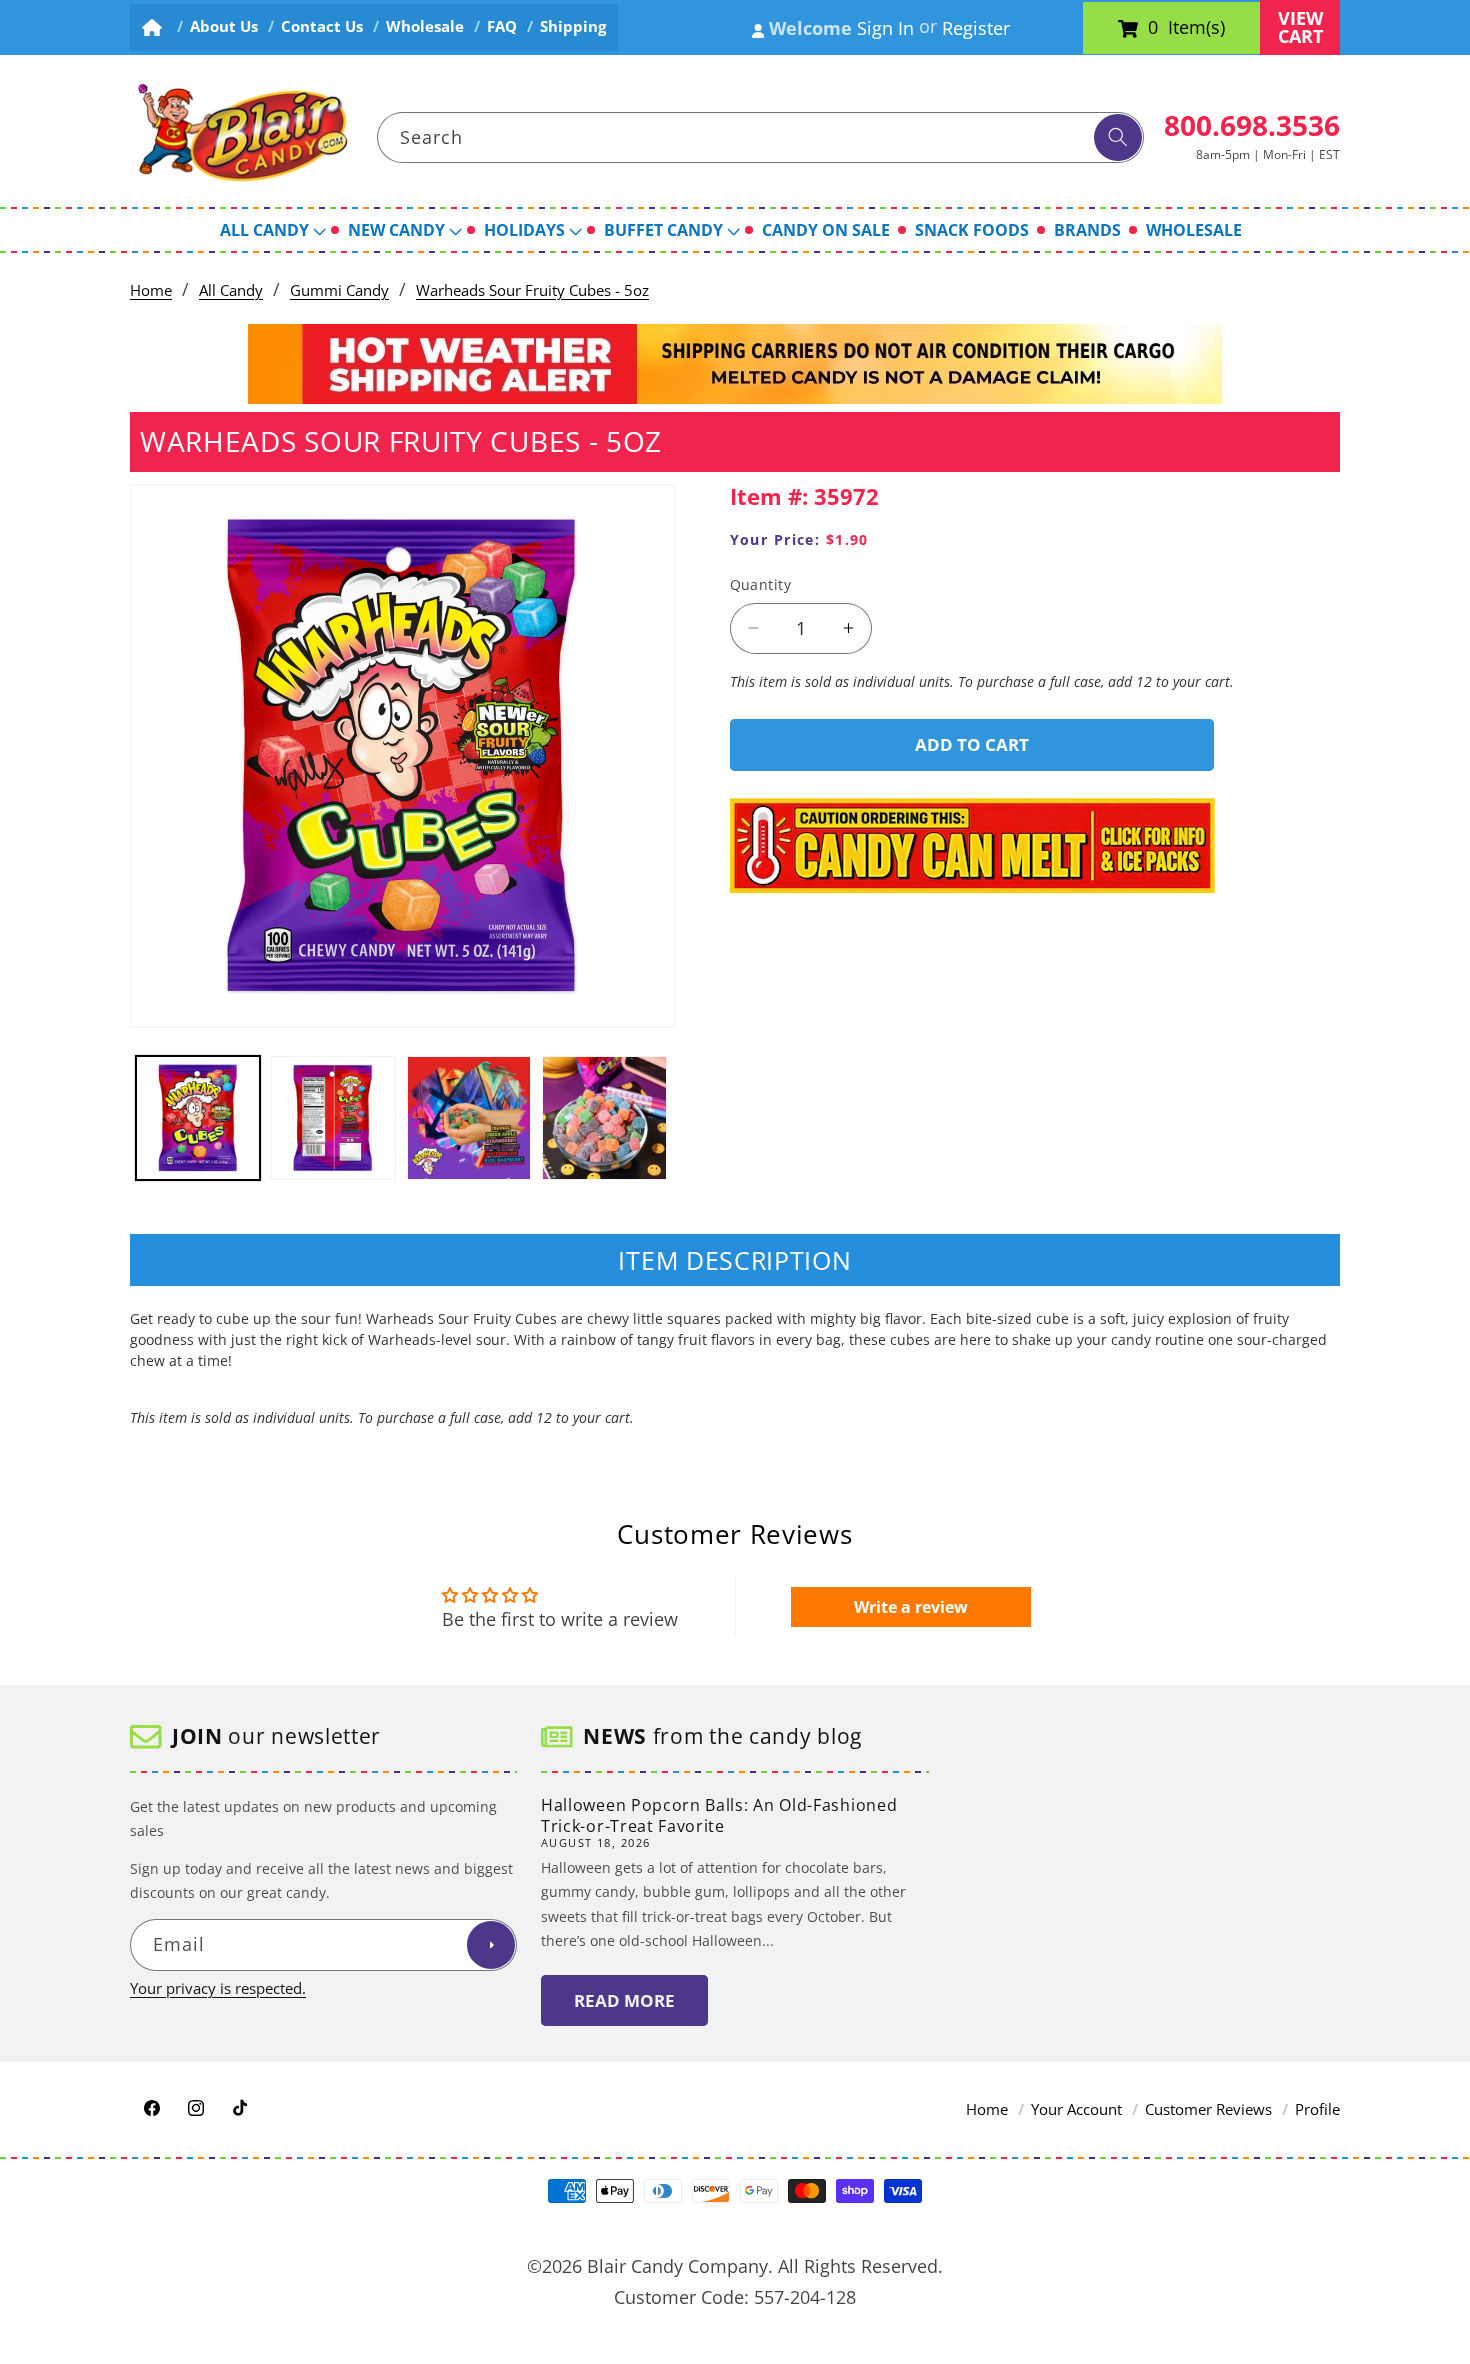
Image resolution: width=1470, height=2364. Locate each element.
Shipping (573, 26)
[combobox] (761, 138)
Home (151, 290)
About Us (224, 26)
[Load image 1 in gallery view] (198, 1118)
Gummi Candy (339, 290)
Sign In (885, 28)
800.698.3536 (1252, 125)
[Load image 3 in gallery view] (469, 1118)
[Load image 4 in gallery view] (604, 1118)
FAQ (502, 26)
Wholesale (425, 26)
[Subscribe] (491, 1946)
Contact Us (322, 26)
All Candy (231, 290)
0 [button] (1153, 28)
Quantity (761, 584)
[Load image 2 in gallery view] (333, 1118)
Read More (624, 2000)
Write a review (911, 1607)
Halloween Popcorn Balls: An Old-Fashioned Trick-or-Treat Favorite (719, 1815)
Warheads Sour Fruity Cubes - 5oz (532, 290)
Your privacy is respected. (218, 1988)
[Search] (1118, 138)
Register (976, 28)
